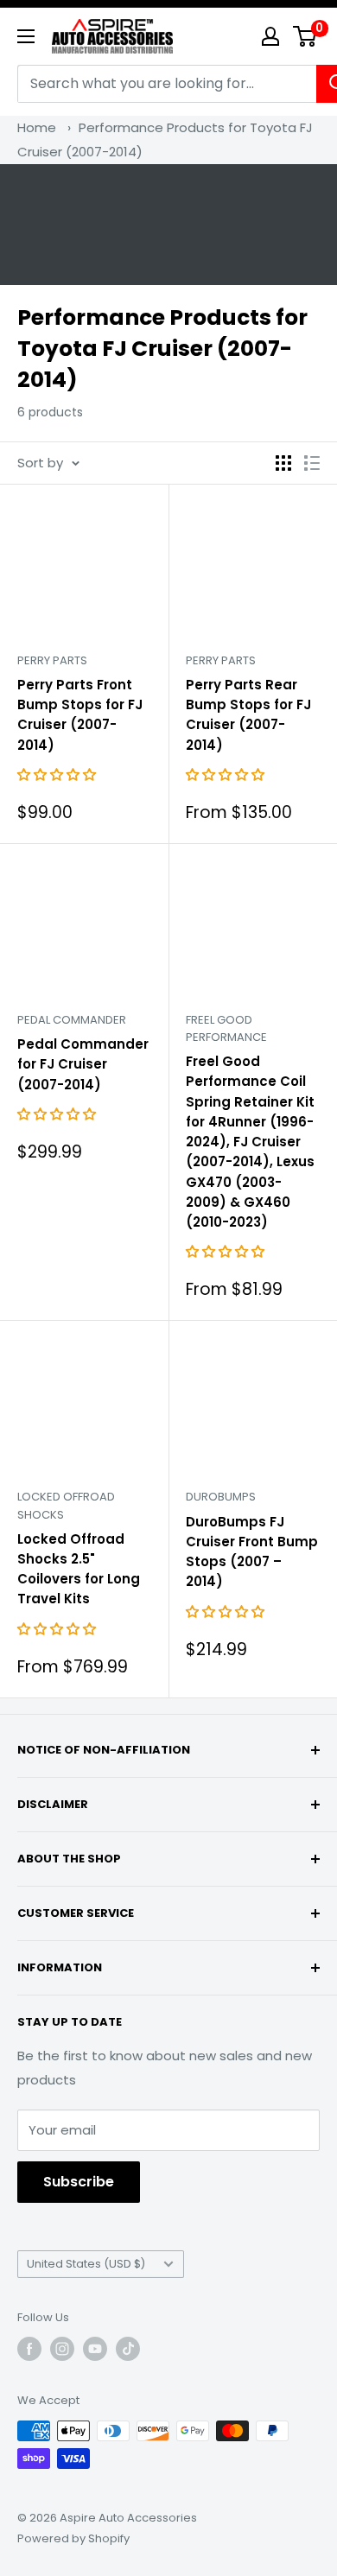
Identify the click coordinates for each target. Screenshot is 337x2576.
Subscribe (79, 2182)
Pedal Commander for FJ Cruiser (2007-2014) (83, 1064)
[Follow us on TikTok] (128, 2349)
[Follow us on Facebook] (29, 2349)
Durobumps (221, 1497)
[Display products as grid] (283, 463)
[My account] (270, 36)
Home (37, 127)
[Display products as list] (312, 463)
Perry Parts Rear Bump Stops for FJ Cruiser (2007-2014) (248, 715)
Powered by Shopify (73, 2538)
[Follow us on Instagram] (62, 2349)
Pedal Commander (72, 1020)
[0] (305, 36)
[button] (58, 774)
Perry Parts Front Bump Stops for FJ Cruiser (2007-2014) (80, 715)
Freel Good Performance (226, 1028)
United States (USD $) (86, 2264)
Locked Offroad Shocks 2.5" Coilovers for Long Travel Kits (79, 1569)
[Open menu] (26, 36)
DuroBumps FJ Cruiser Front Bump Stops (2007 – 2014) (252, 1552)
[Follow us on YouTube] (95, 2349)
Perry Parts (52, 660)
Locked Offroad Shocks (66, 1505)
